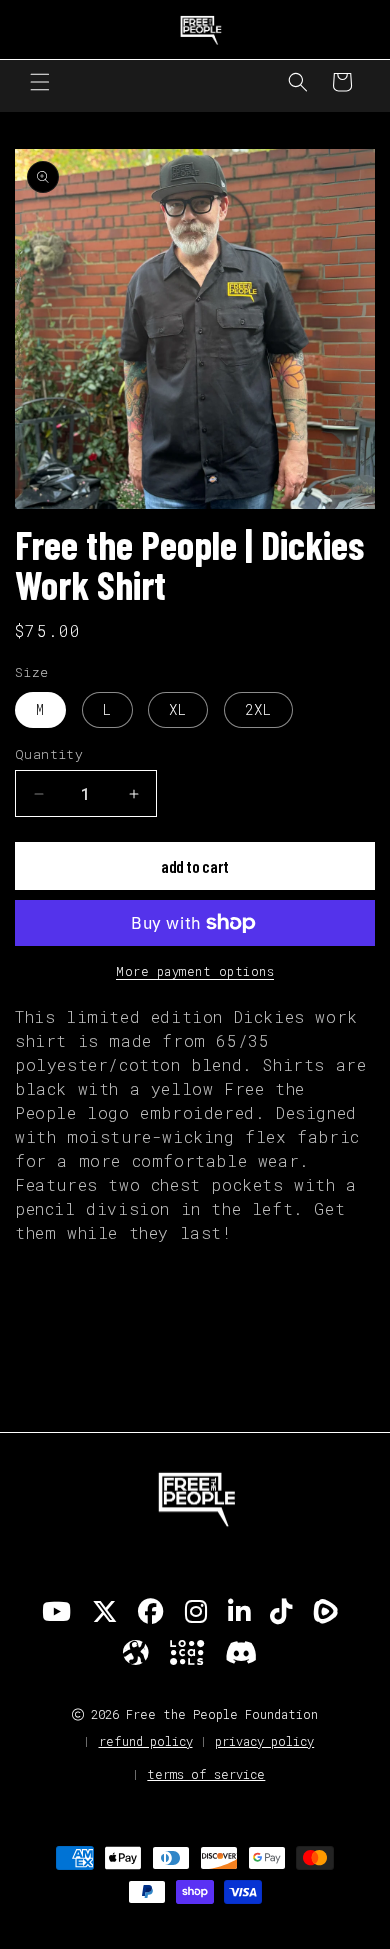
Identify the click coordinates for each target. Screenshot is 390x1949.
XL (178, 709)
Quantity (49, 754)
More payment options (195, 971)
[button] (40, 82)
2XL (258, 709)
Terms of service (206, 1774)
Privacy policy (264, 1741)
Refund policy (146, 1741)
